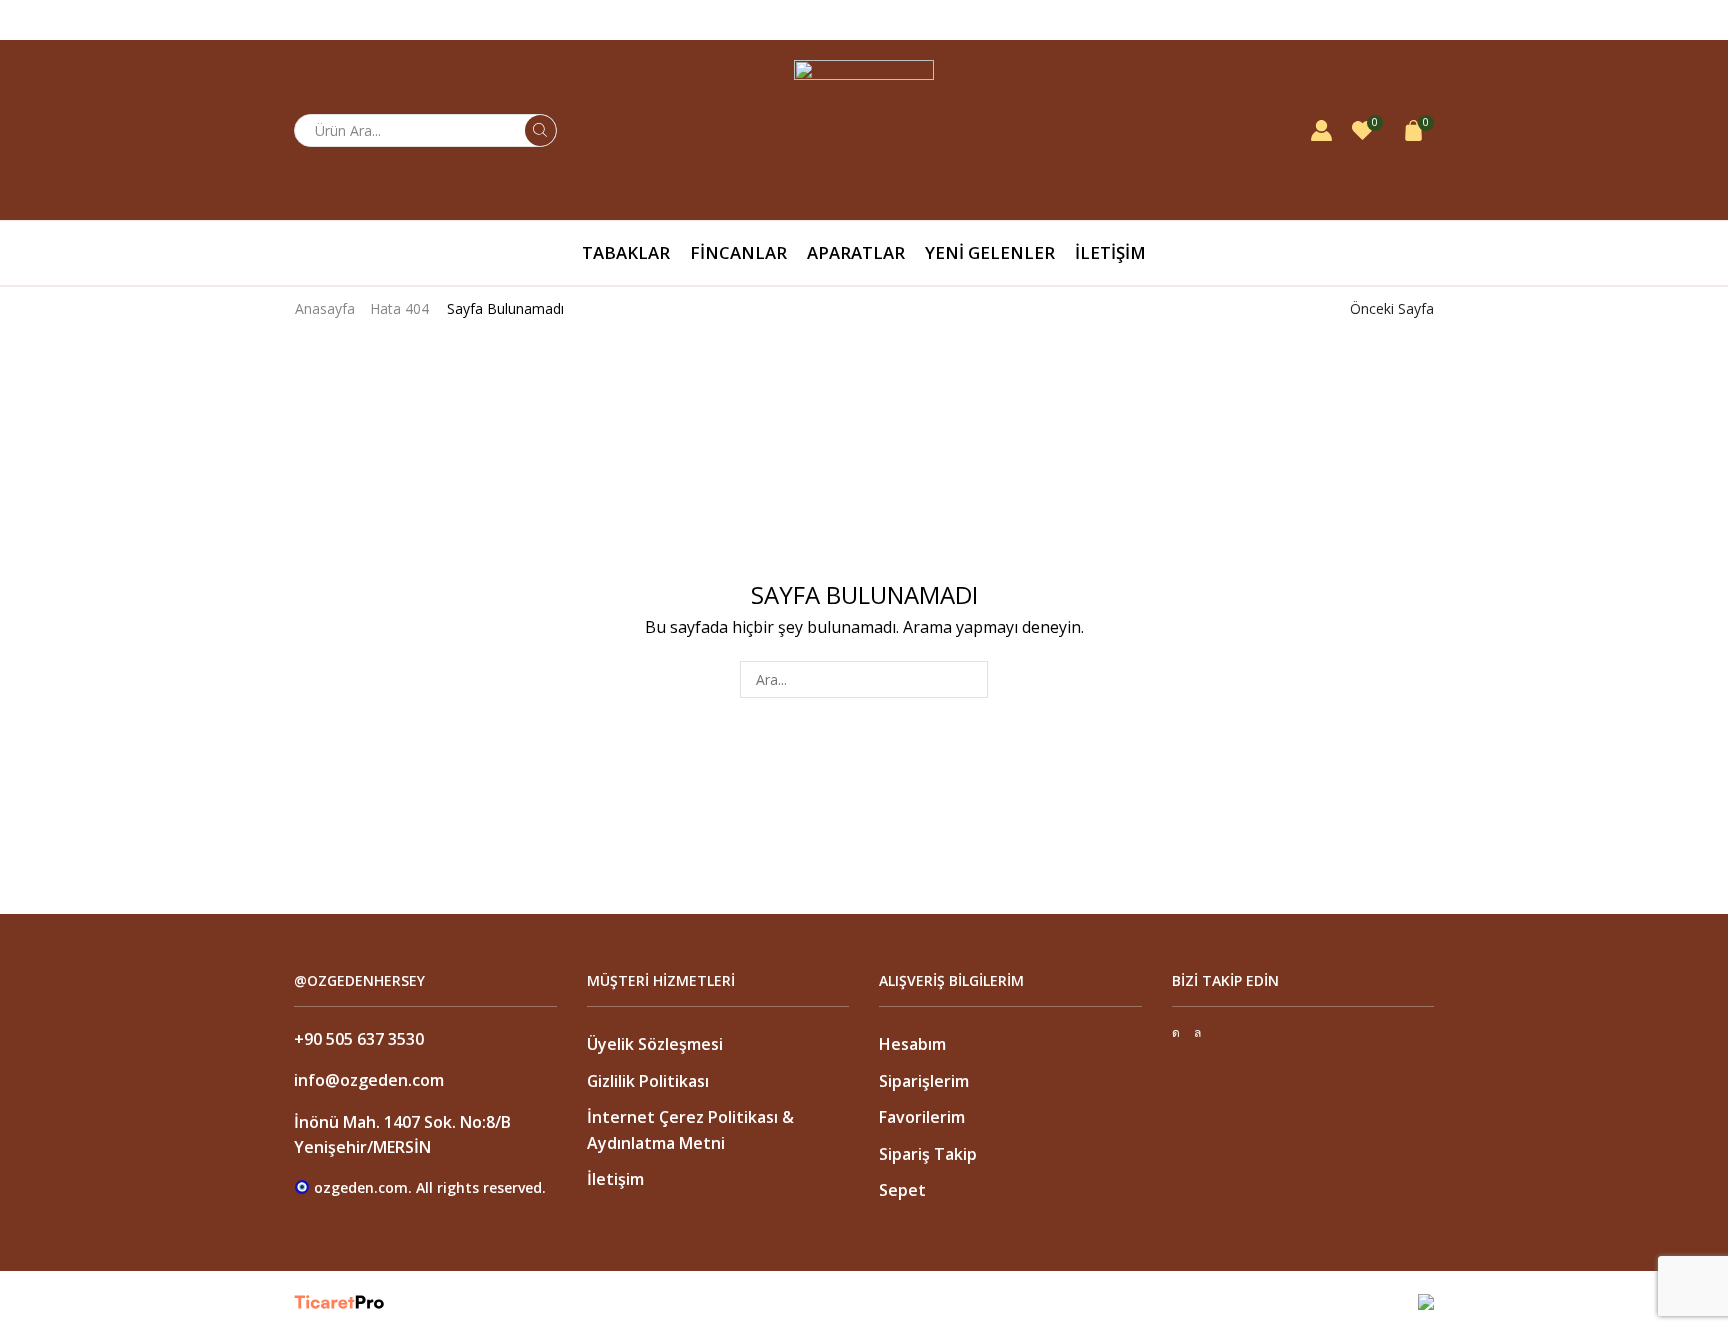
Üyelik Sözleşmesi (655, 1044)
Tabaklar (626, 252)
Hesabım (912, 1044)
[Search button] (540, 130)
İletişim (1110, 252)
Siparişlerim (924, 1081)
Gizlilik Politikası (648, 1081)
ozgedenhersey (1384, 19)
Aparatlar (856, 252)
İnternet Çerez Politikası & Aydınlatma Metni (690, 1130)
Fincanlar (738, 252)
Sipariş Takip (928, 1154)
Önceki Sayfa (1392, 308)
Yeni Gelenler (990, 252)
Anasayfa (325, 308)
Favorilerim (922, 1117)
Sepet (902, 1190)
